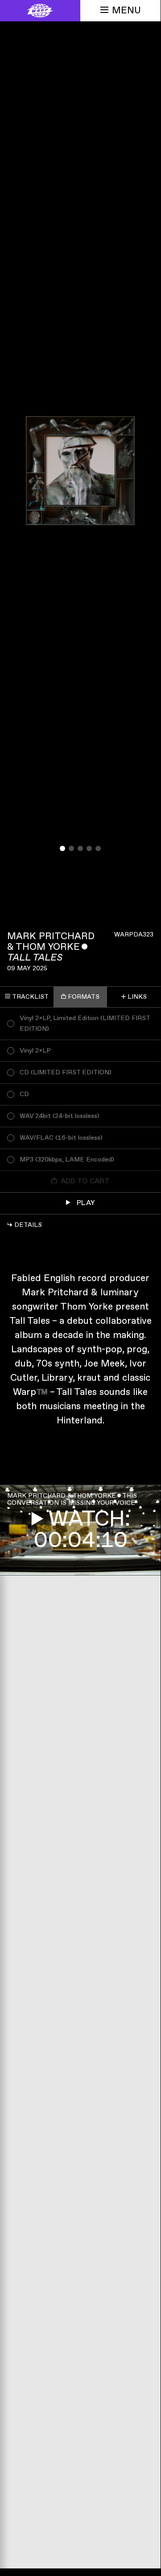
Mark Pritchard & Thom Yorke (51, 942)
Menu (126, 10)
